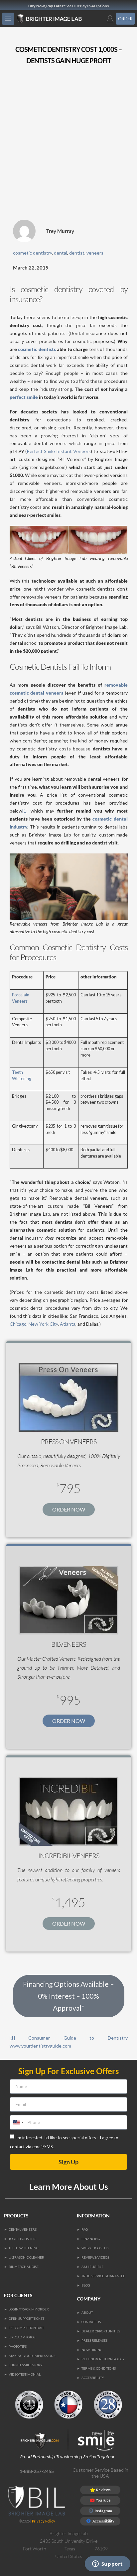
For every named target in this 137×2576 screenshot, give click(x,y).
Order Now (69, 1509)
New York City (43, 1324)
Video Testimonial (25, 2374)
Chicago (18, 1324)
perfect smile (24, 397)
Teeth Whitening (24, 2248)
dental (61, 253)
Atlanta (68, 1324)
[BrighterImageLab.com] (56, 19)
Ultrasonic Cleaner (26, 2257)
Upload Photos (22, 2337)
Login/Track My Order (29, 2309)
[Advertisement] (68, 145)
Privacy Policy (44, 2521)
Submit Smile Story (26, 2365)
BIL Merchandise (24, 2267)
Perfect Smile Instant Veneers (59, 451)
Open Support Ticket (26, 2318)
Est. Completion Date (27, 2328)
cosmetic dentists (37, 349)
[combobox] (18, 2122)
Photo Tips (18, 2346)
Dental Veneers (23, 2229)
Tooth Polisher (22, 2239)
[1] (25, 811)
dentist (77, 253)
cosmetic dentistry (32, 253)
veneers (95, 253)
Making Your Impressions (32, 2356)
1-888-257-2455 (37, 2471)
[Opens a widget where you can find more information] (107, 2564)
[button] (8, 19)
